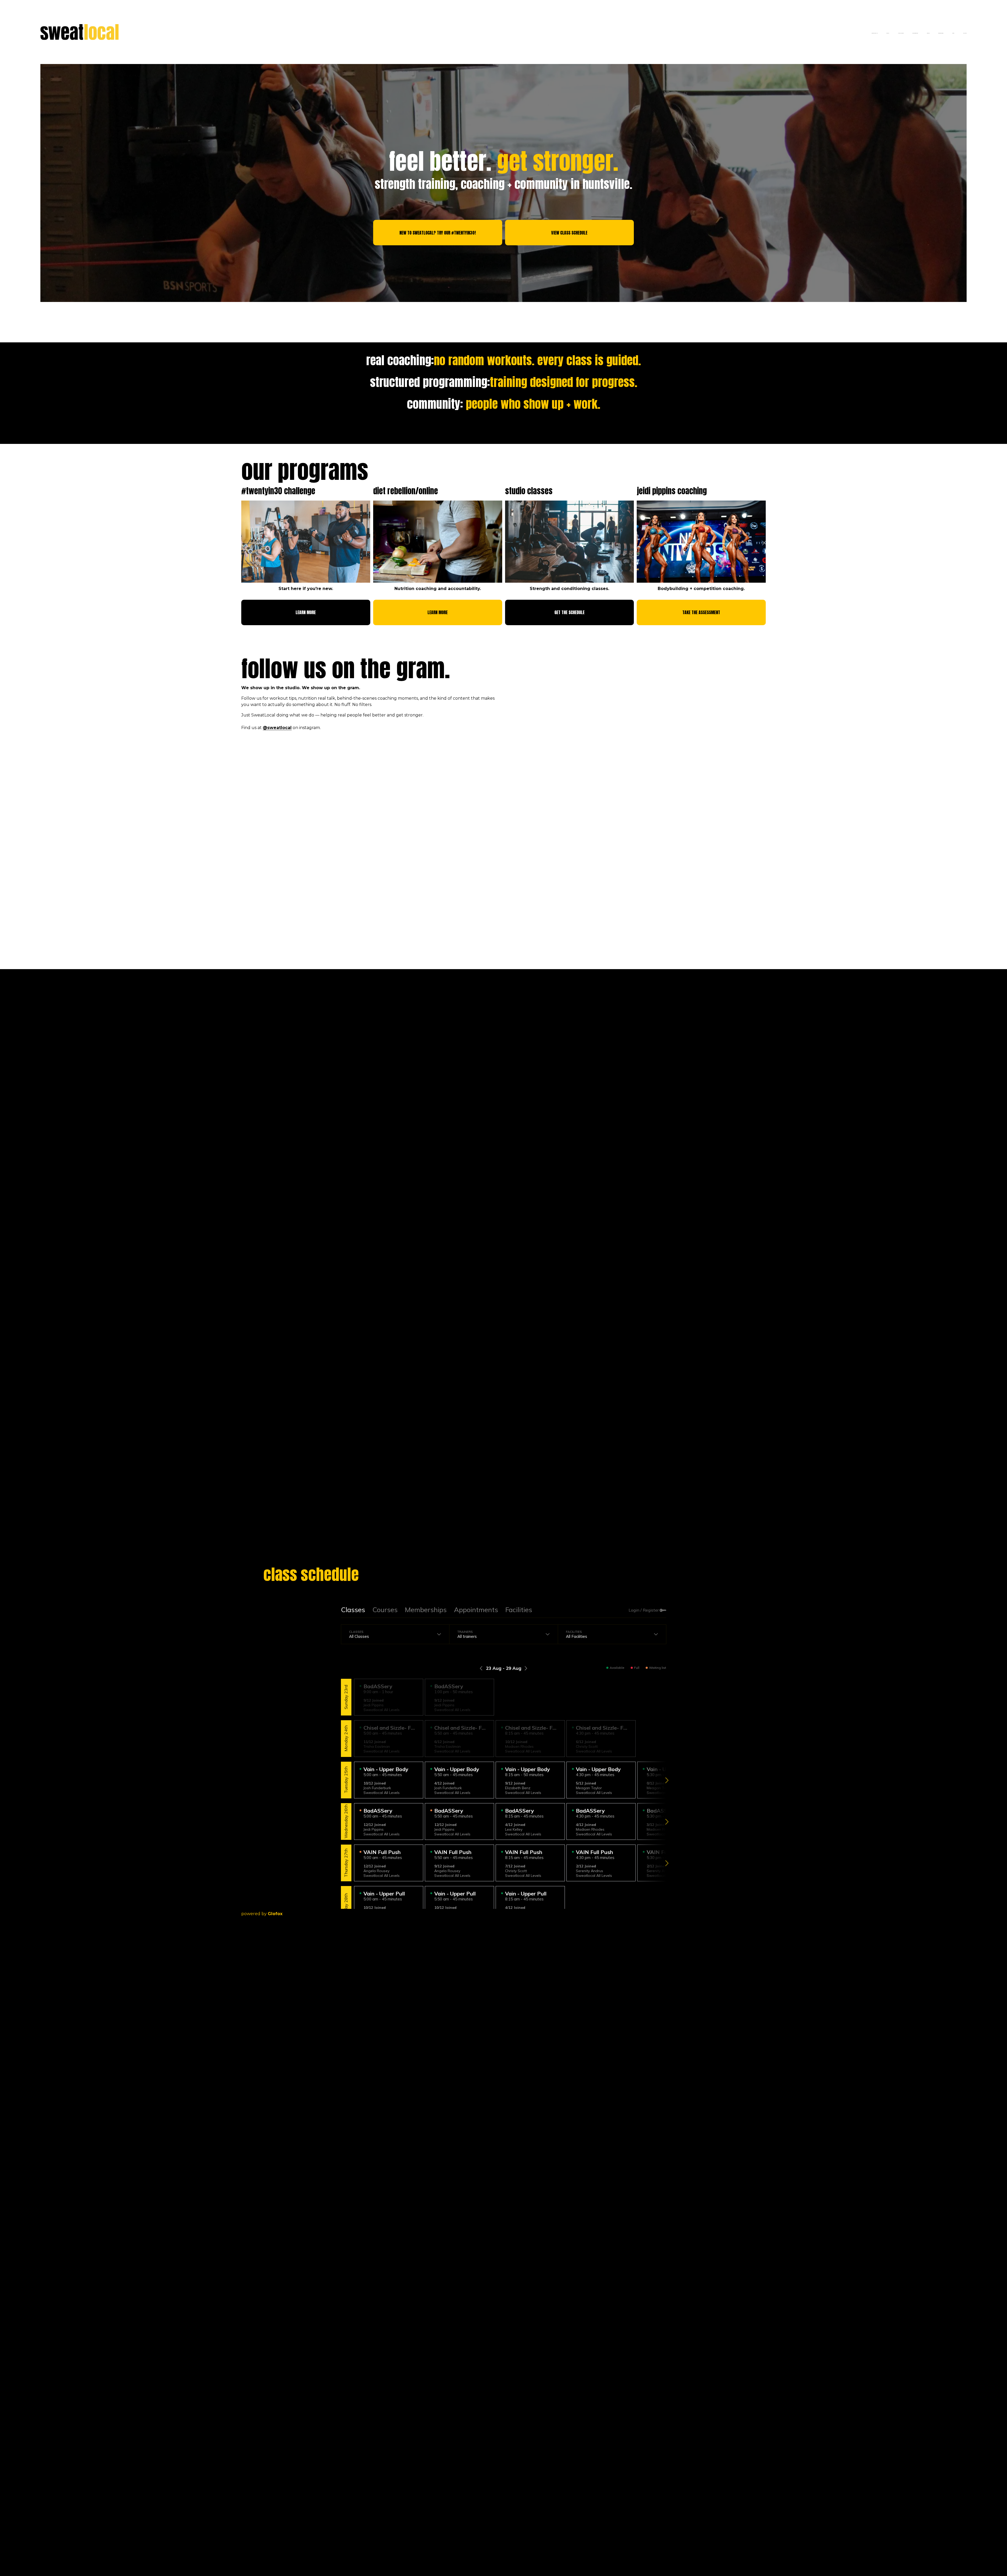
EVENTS (928, 33)
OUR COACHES (901, 33)
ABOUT (888, 33)
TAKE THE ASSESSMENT (701, 612)
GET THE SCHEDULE (569, 612)
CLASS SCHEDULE (915, 33)
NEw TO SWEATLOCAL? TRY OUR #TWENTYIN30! (438, 233)
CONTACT (965, 33)
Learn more (306, 612)
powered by (262, 1914)
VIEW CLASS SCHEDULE (569, 233)
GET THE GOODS (941, 33)
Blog (953, 33)
